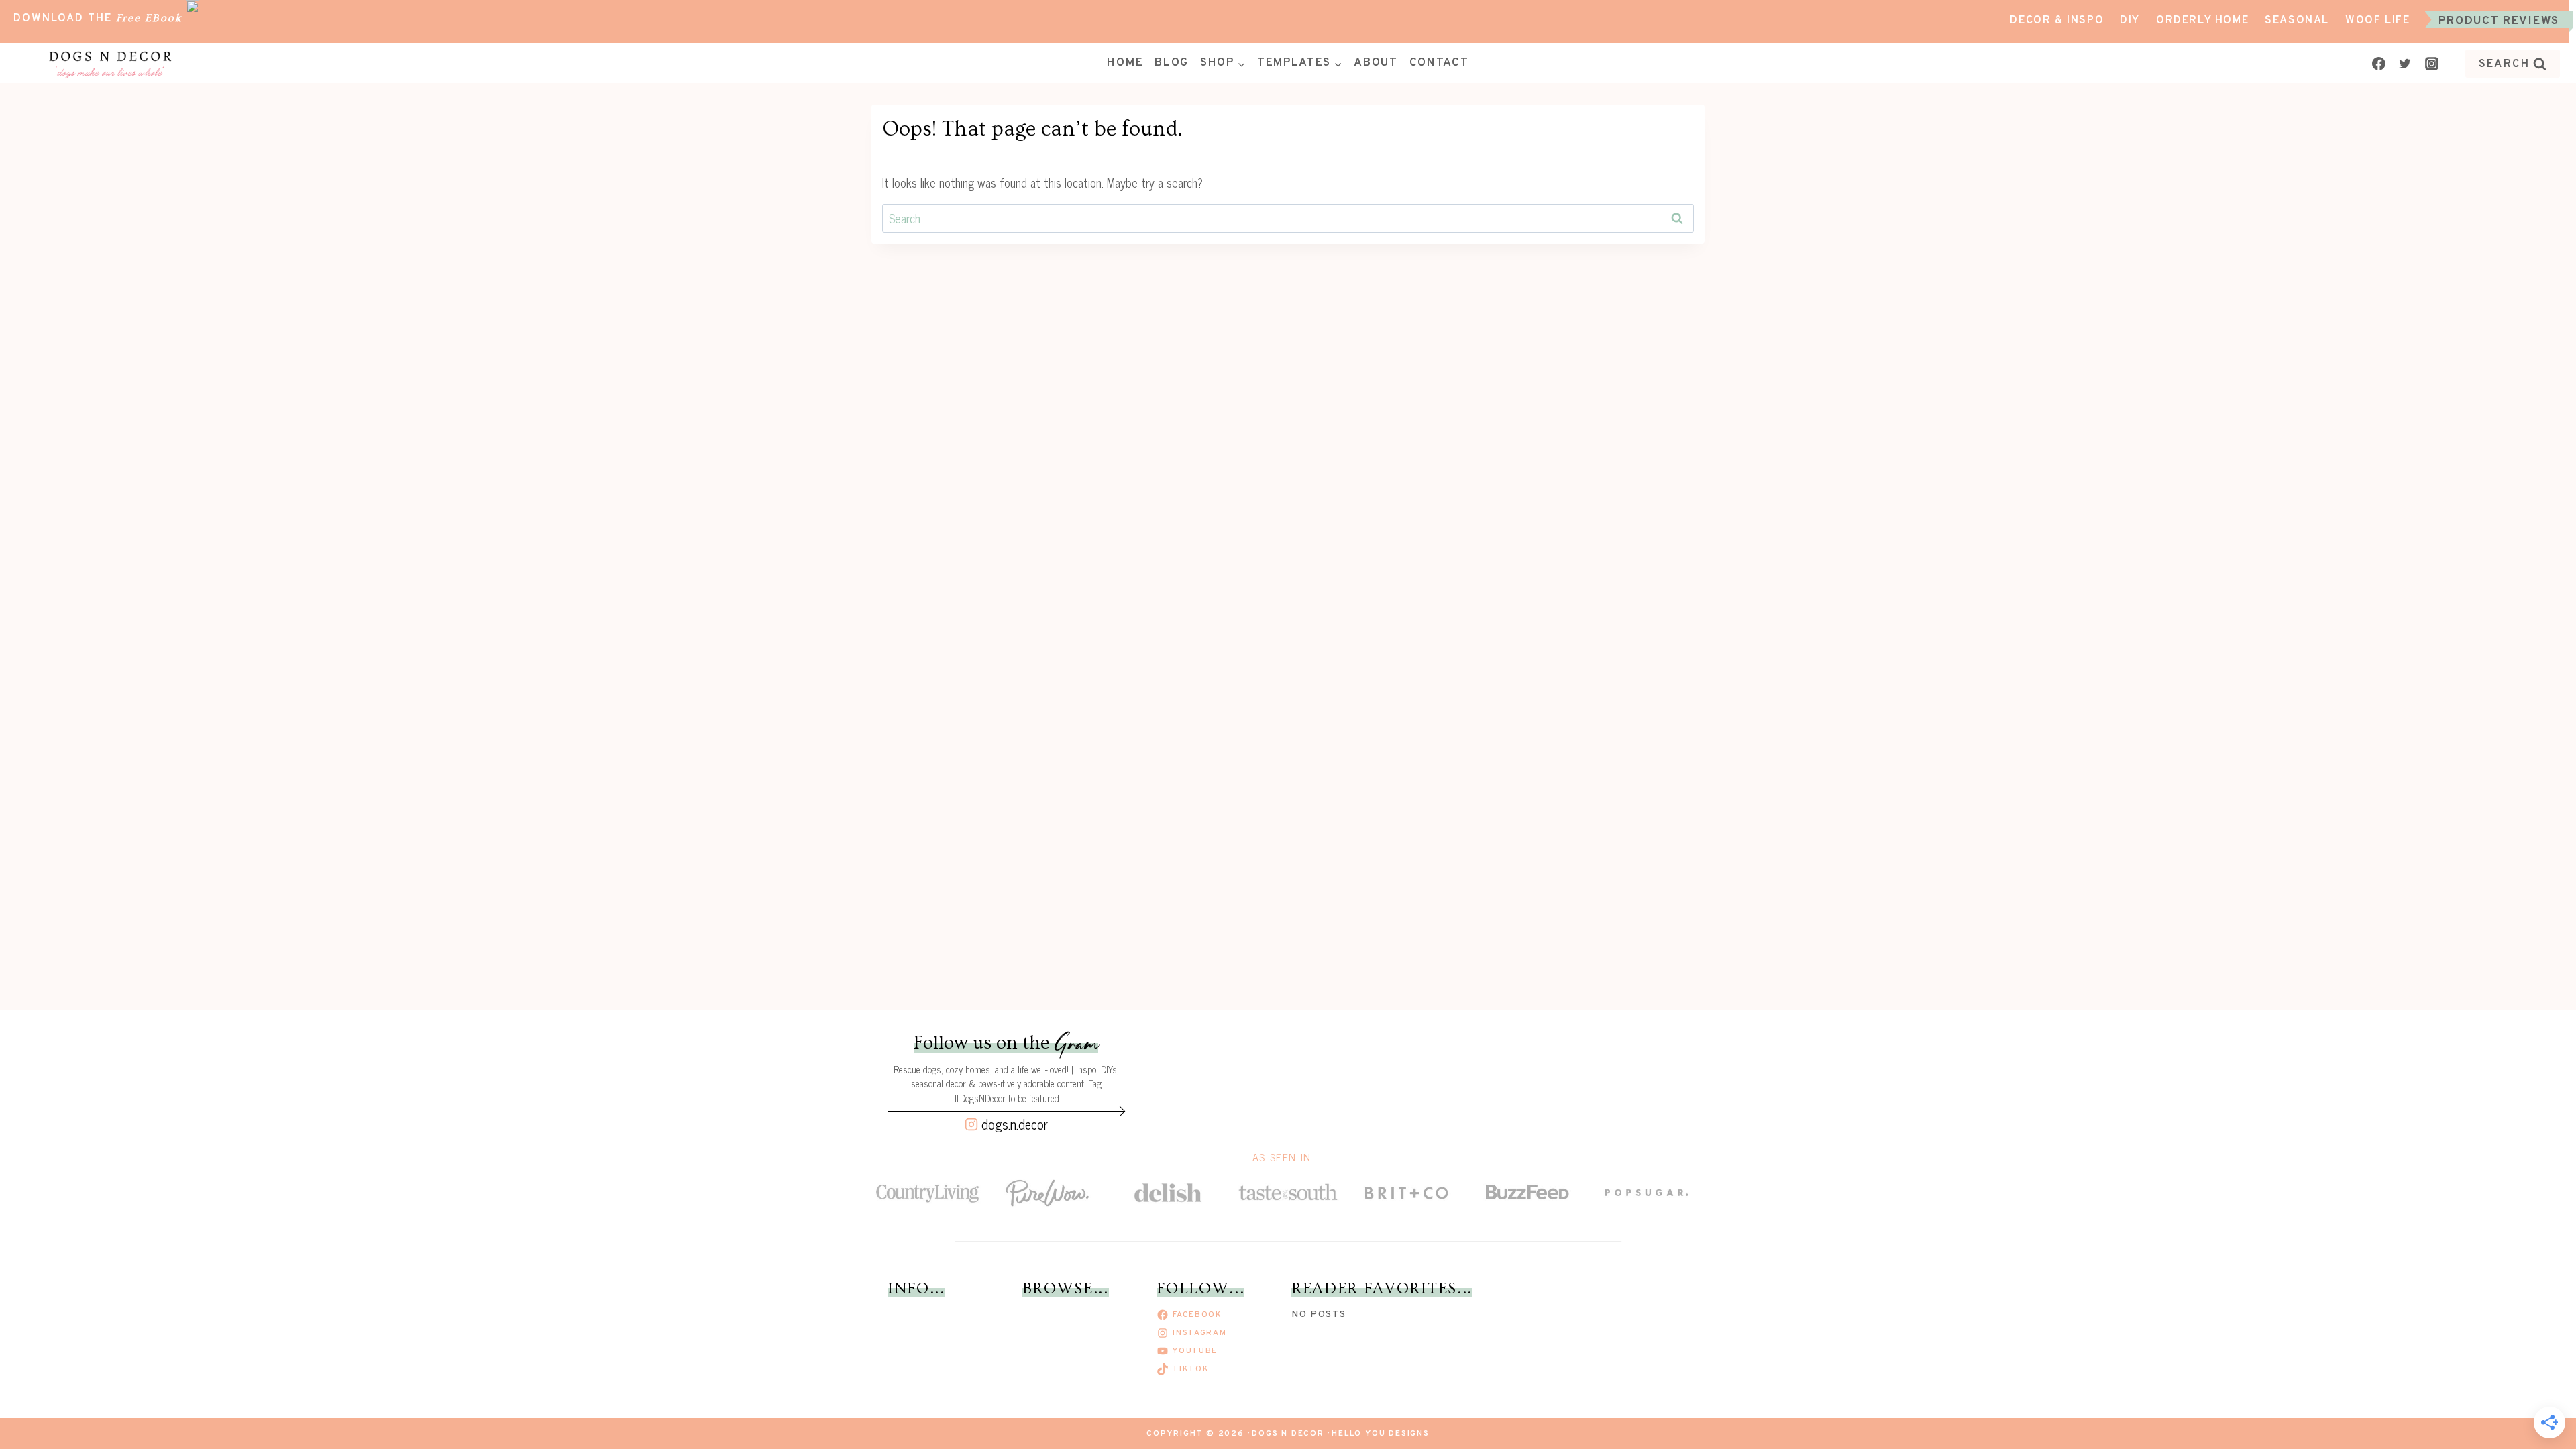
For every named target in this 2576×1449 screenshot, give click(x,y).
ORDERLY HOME (2202, 21)
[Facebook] (2379, 64)
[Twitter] (2405, 64)
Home (1125, 63)
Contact (1439, 63)
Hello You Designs (1381, 1434)
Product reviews (2499, 21)
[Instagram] (2432, 64)
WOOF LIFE (2377, 21)
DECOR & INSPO (2057, 21)
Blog (1172, 63)
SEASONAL (2297, 21)
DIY (2130, 21)
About (1376, 63)
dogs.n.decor (1015, 1124)
